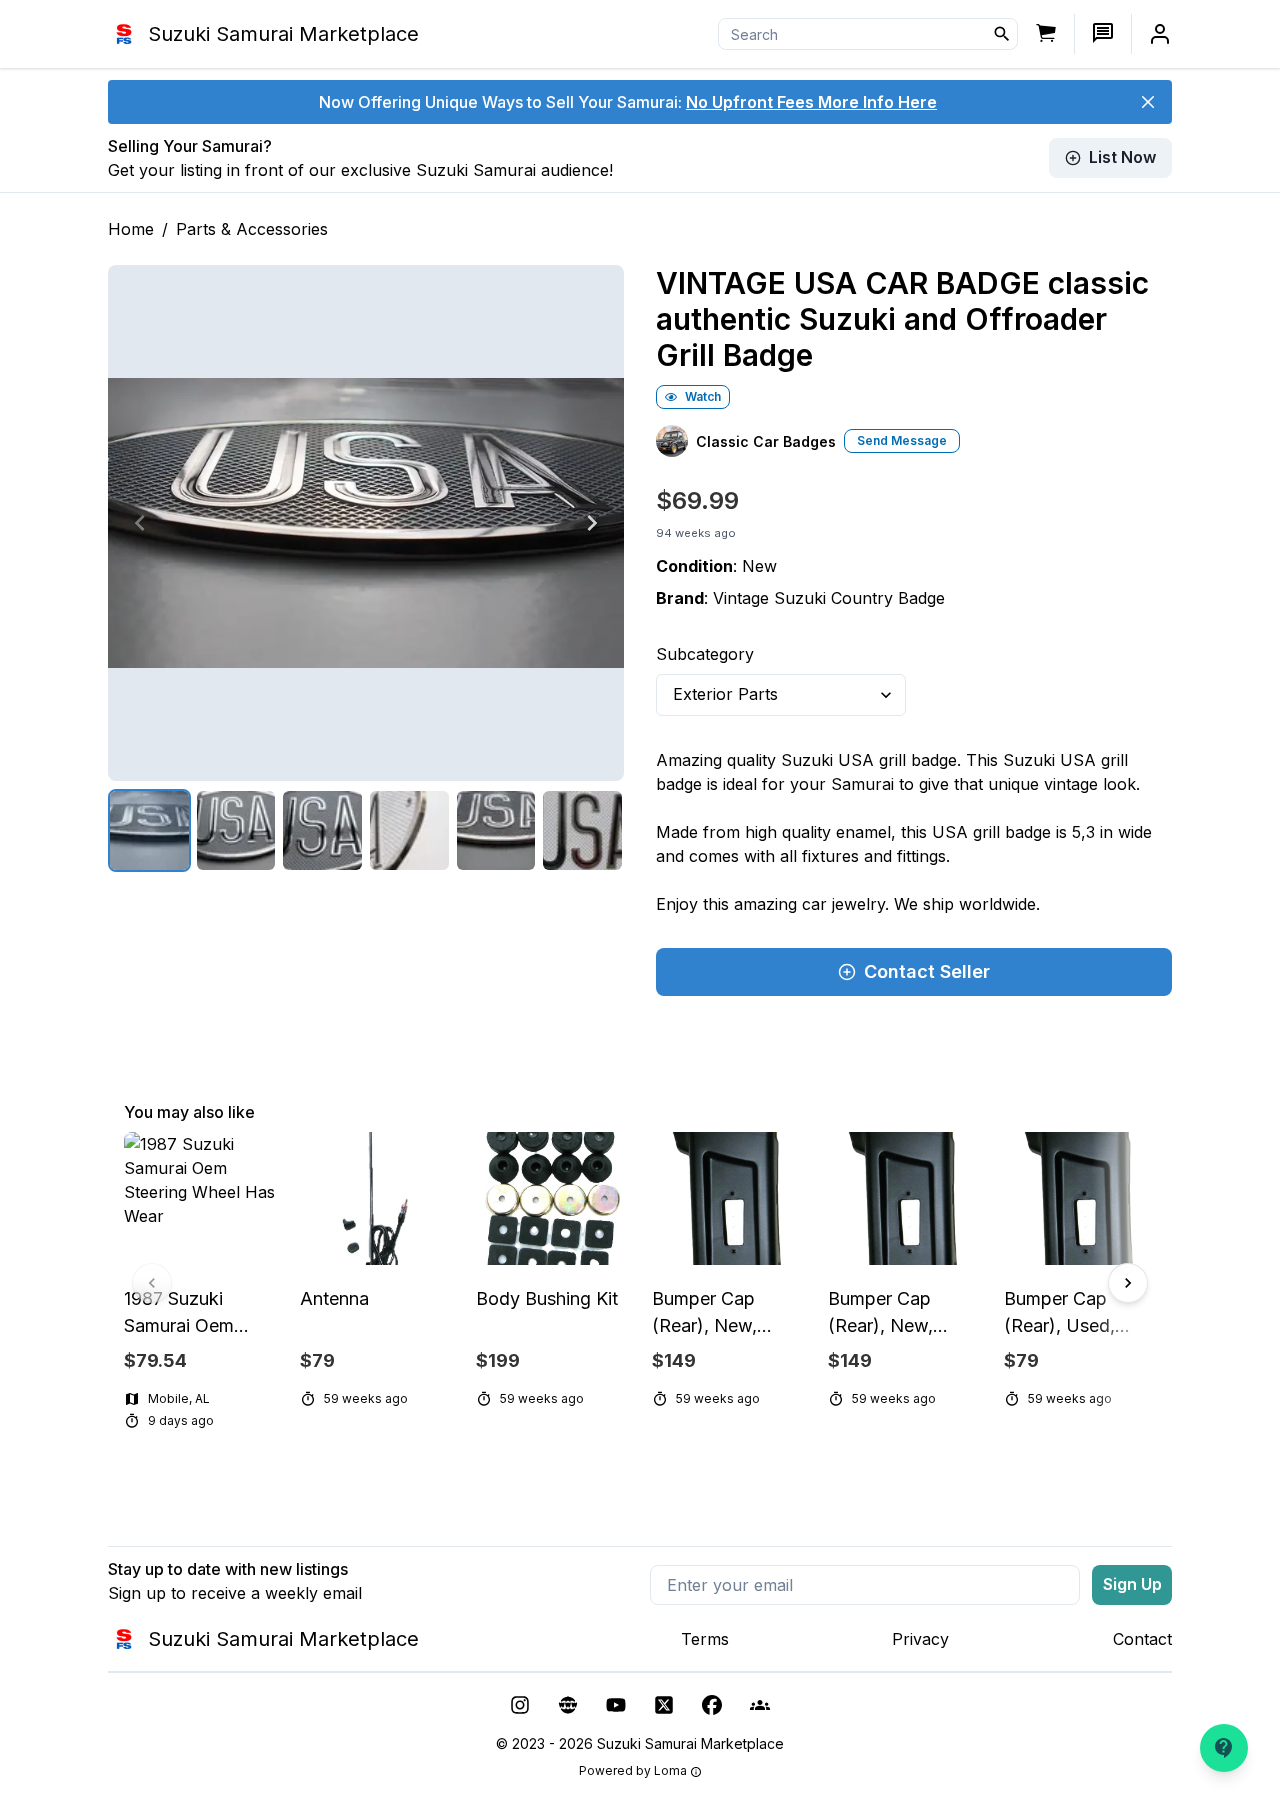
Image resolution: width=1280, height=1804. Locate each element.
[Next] (592, 523)
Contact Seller (927, 971)
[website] (568, 1705)
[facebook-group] (760, 1705)
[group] (640, 1283)
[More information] (696, 1772)
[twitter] (664, 1705)
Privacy (920, 1639)
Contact (1142, 1639)
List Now (1122, 157)
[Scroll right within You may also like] (1128, 1283)
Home (131, 229)
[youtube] (616, 1705)
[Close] (1148, 102)
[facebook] (712, 1705)
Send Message (902, 440)
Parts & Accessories (252, 229)
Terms (705, 1639)
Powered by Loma (633, 1770)
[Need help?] (1224, 1748)
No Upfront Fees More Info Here (811, 102)
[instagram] (520, 1705)
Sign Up (1132, 1584)
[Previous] (140, 523)
